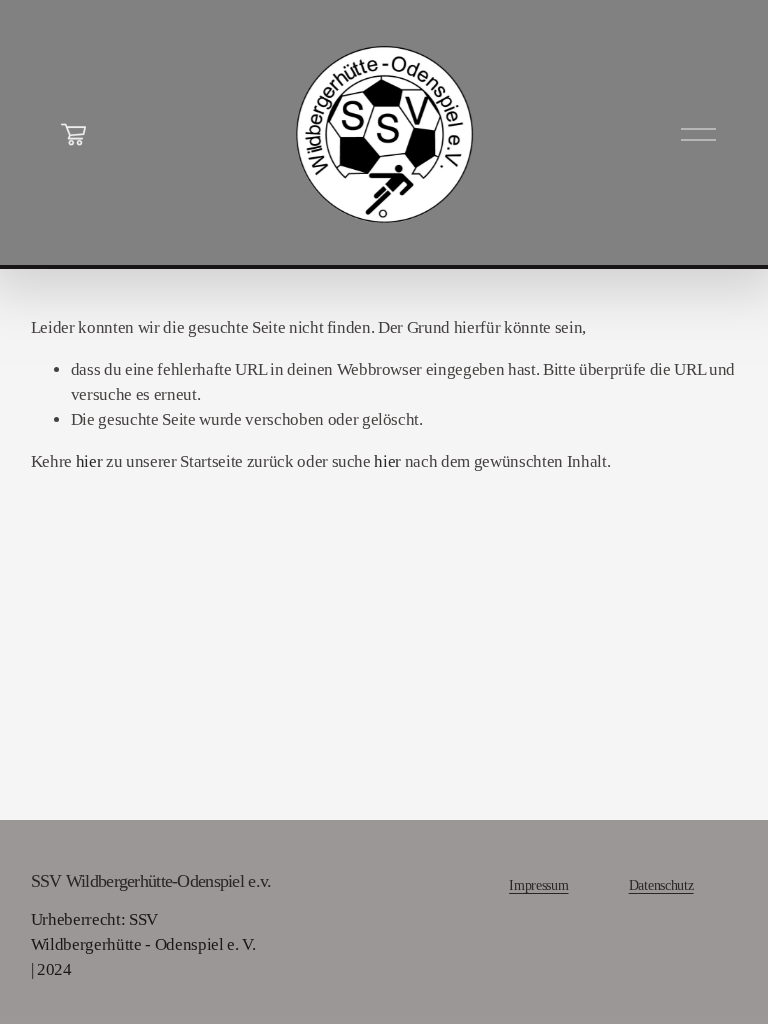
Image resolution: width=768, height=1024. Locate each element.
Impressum (538, 885)
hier (89, 461)
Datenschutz (661, 885)
